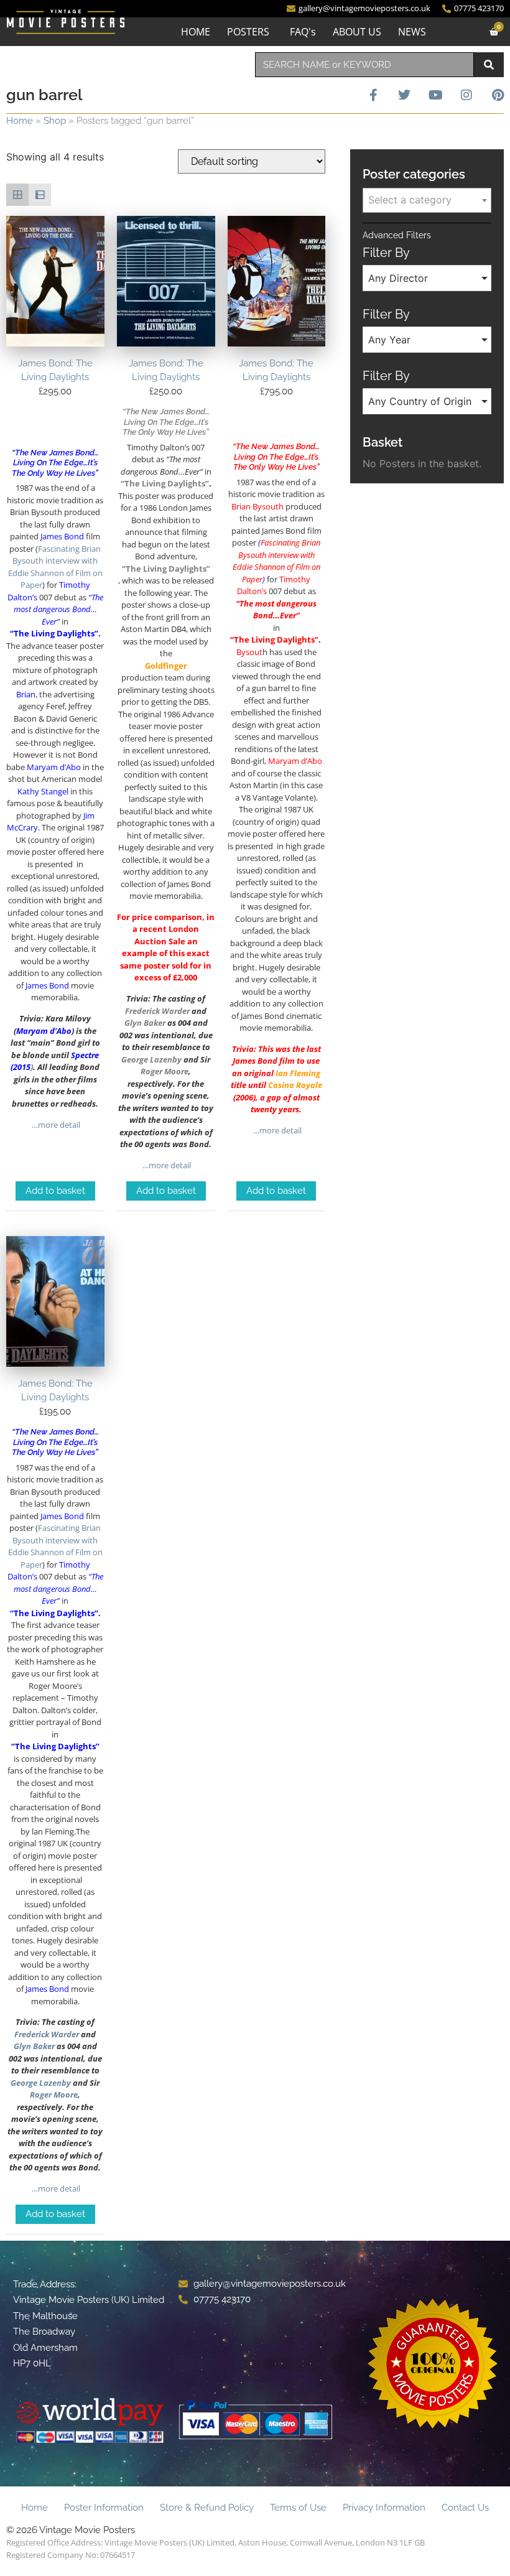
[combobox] (364, 65)
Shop (55, 121)
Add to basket (55, 1191)
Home (20, 121)
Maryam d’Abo (44, 1031)
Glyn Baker (145, 1023)
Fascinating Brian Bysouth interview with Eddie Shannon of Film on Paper (55, 567)
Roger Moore (54, 2095)
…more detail (55, 1125)
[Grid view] (17, 195)
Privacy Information (384, 2508)
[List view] (40, 195)
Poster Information (104, 2508)
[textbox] (427, 200)
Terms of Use (298, 2508)
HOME (196, 32)
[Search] (489, 65)
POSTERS (248, 32)
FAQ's (303, 32)
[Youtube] (435, 95)
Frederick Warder (157, 1011)
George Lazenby (151, 1059)
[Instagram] (466, 95)
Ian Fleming (298, 1073)
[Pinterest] (498, 95)
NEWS (412, 32)
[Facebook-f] (373, 95)
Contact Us (465, 2508)
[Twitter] (404, 95)
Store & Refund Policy (207, 2508)
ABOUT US (357, 32)
